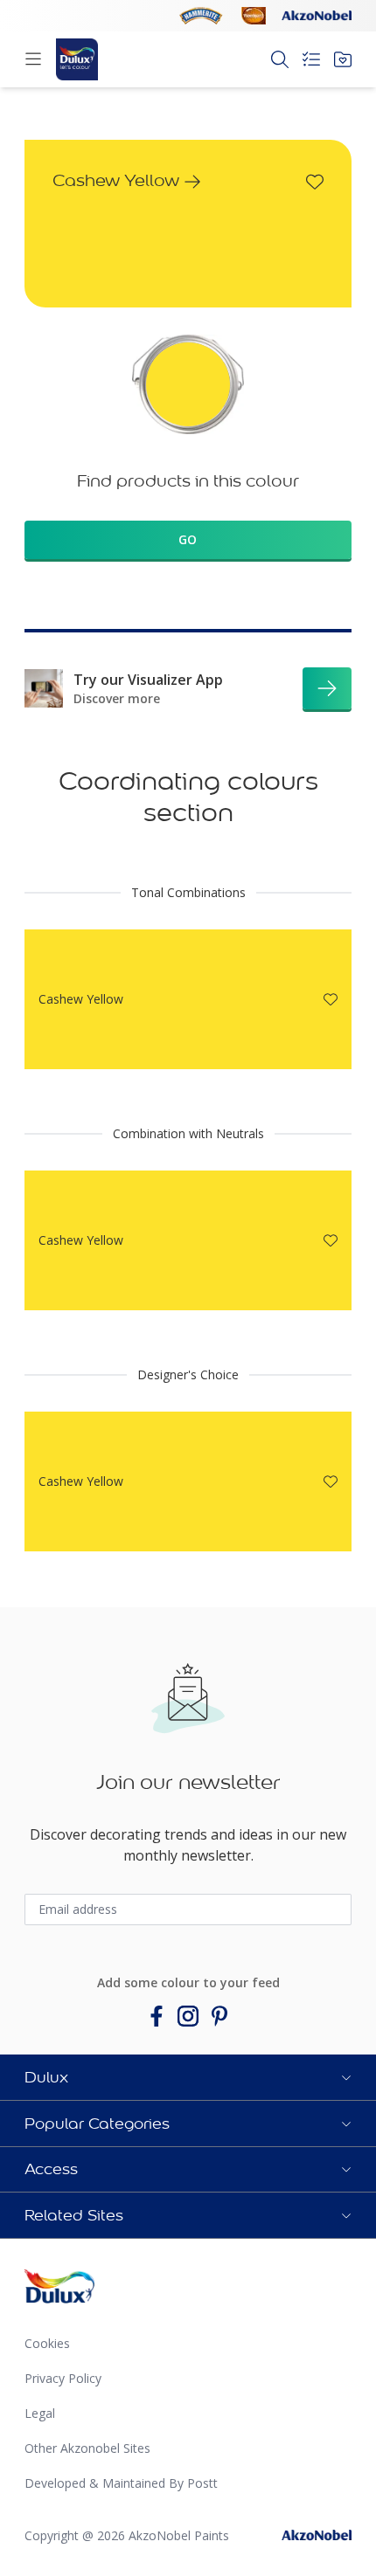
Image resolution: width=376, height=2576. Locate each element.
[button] (188, 2077)
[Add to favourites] (315, 182)
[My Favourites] (343, 59)
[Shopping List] (311, 59)
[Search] (280, 59)
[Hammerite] (201, 16)
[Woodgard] (254, 16)
